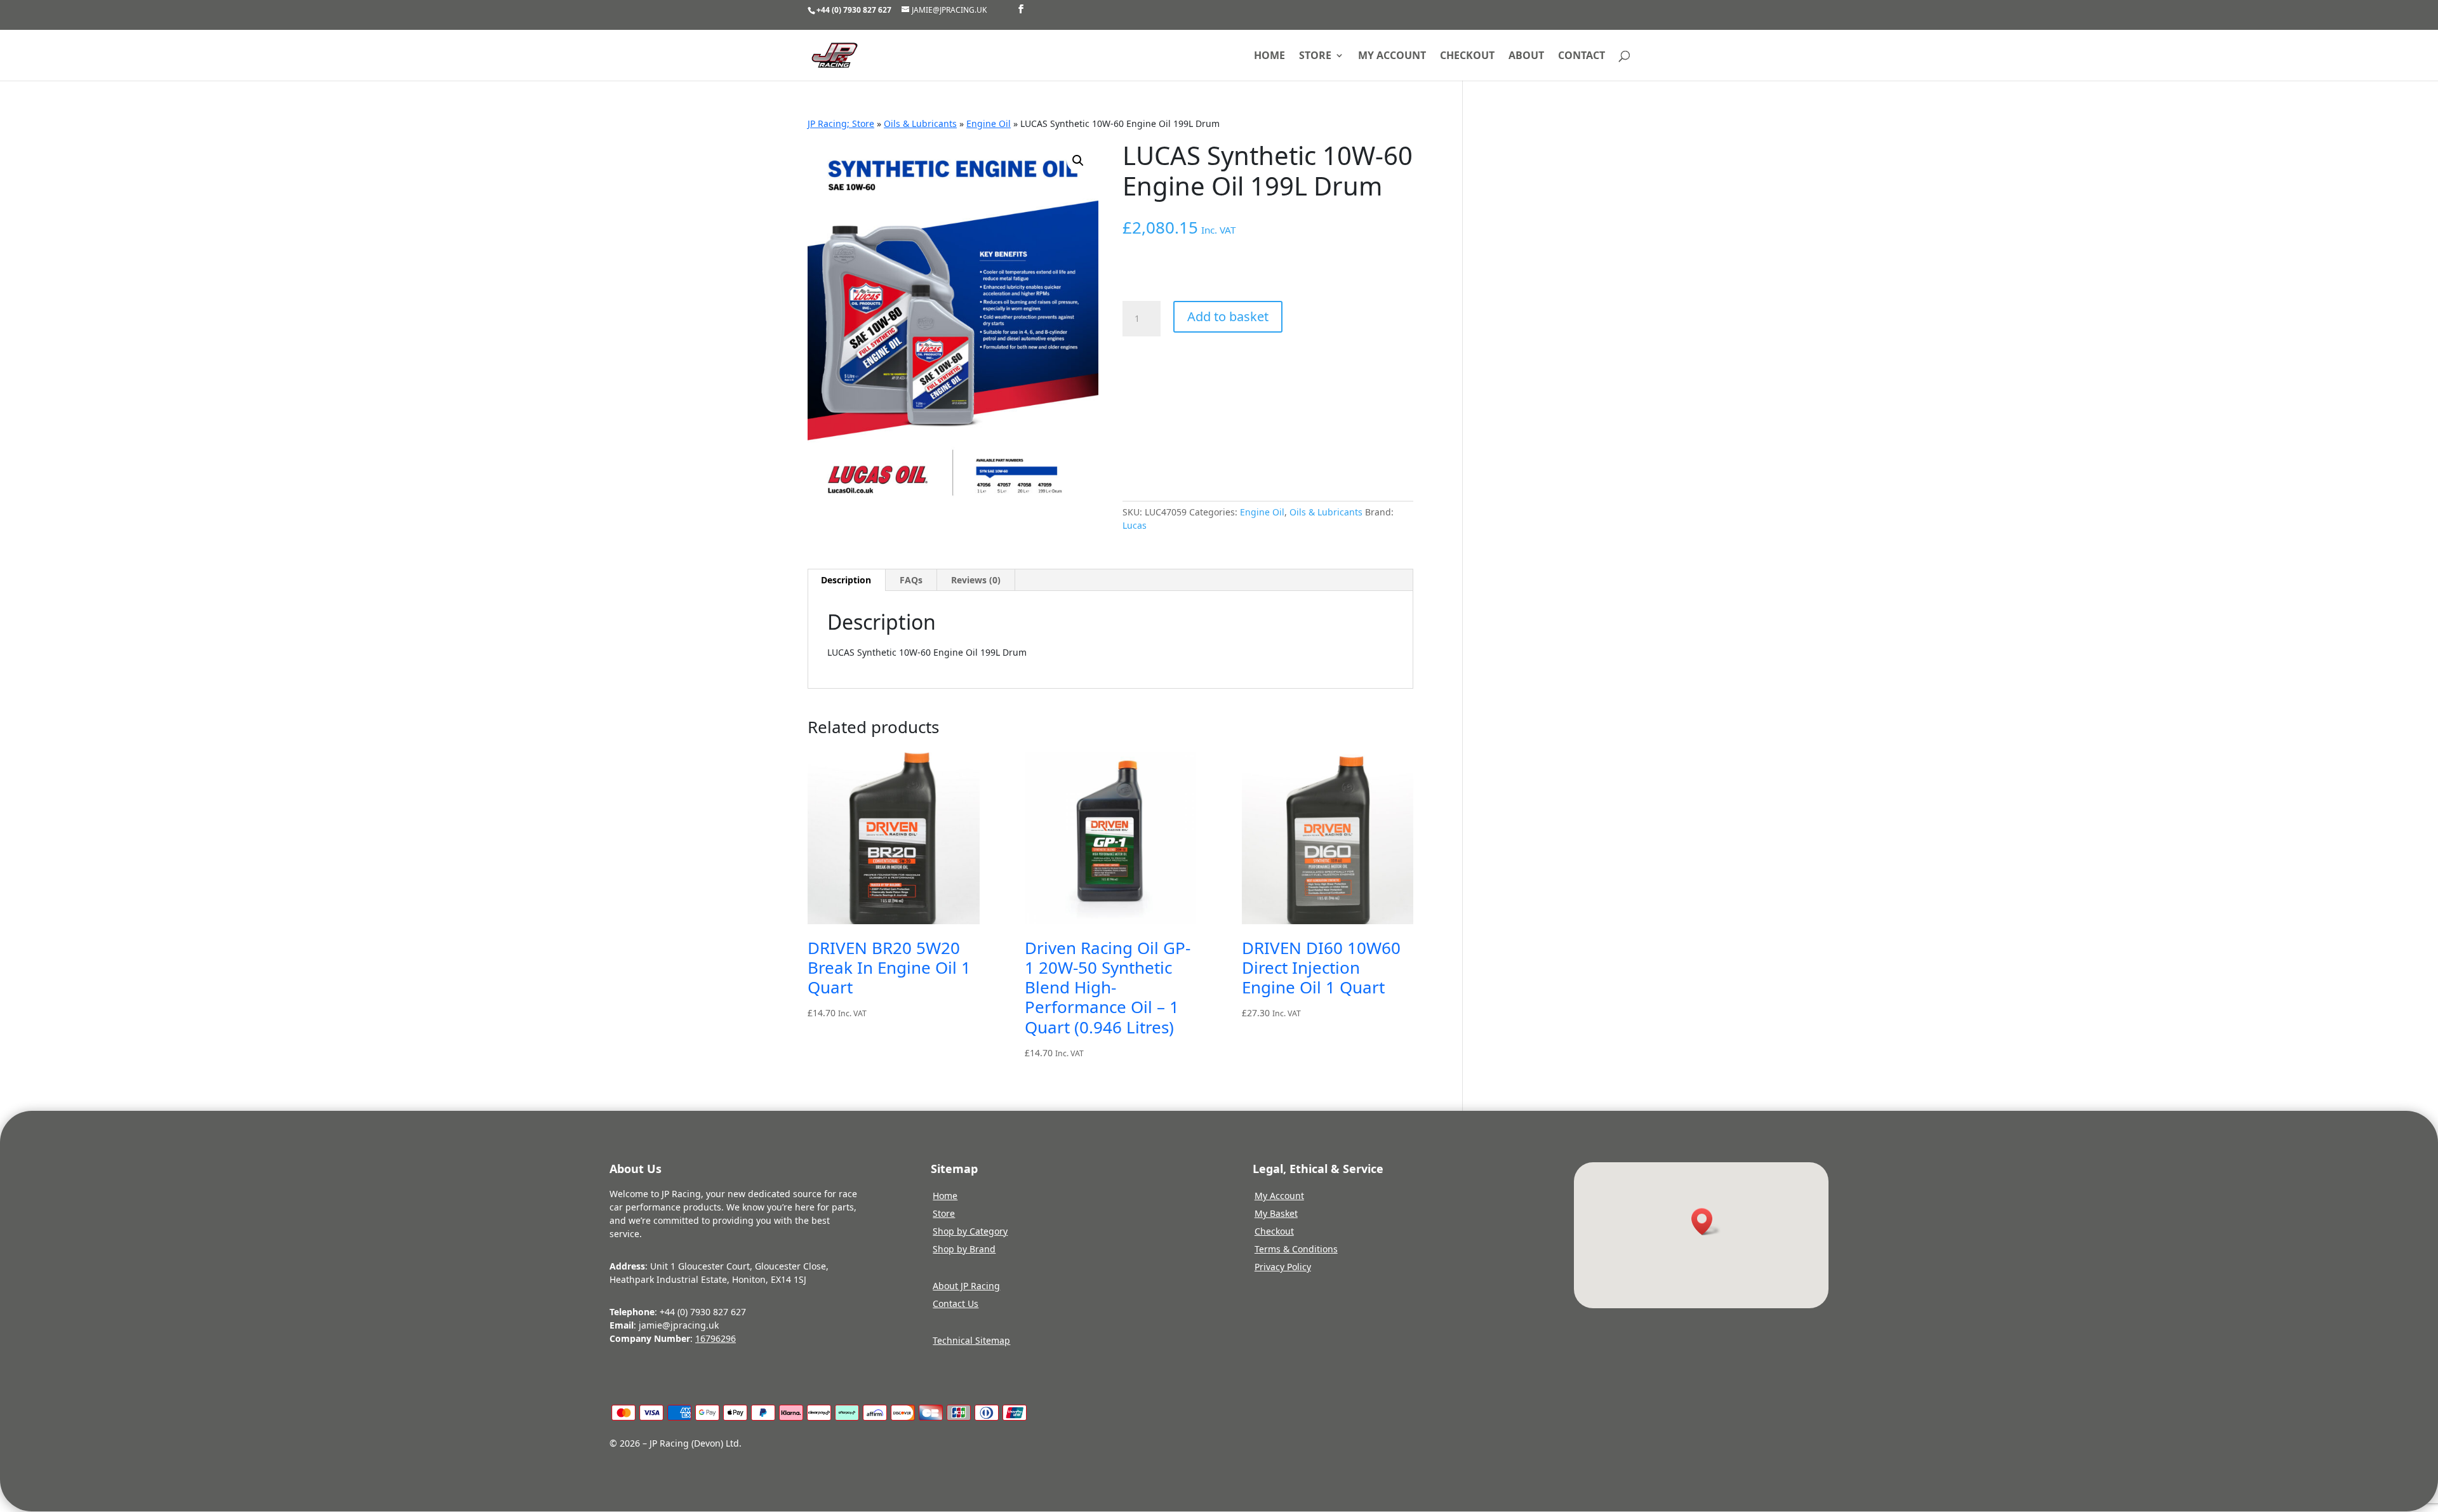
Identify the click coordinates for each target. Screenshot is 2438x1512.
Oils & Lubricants (920, 123)
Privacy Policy (1283, 1267)
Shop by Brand (964, 1249)
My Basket (1276, 1213)
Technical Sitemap (971, 1340)
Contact (1582, 56)
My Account (1279, 1196)
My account (1392, 56)
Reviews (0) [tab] (976, 580)
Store (1315, 56)
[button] (1078, 161)
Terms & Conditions (1296, 1249)
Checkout (1467, 56)
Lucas (1135, 525)
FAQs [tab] (911, 580)
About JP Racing (966, 1286)
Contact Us (956, 1303)
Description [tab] (846, 580)
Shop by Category (970, 1231)
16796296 (716, 1338)
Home (1269, 56)
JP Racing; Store (841, 123)
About (1526, 56)
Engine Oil (989, 123)
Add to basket (1228, 316)
